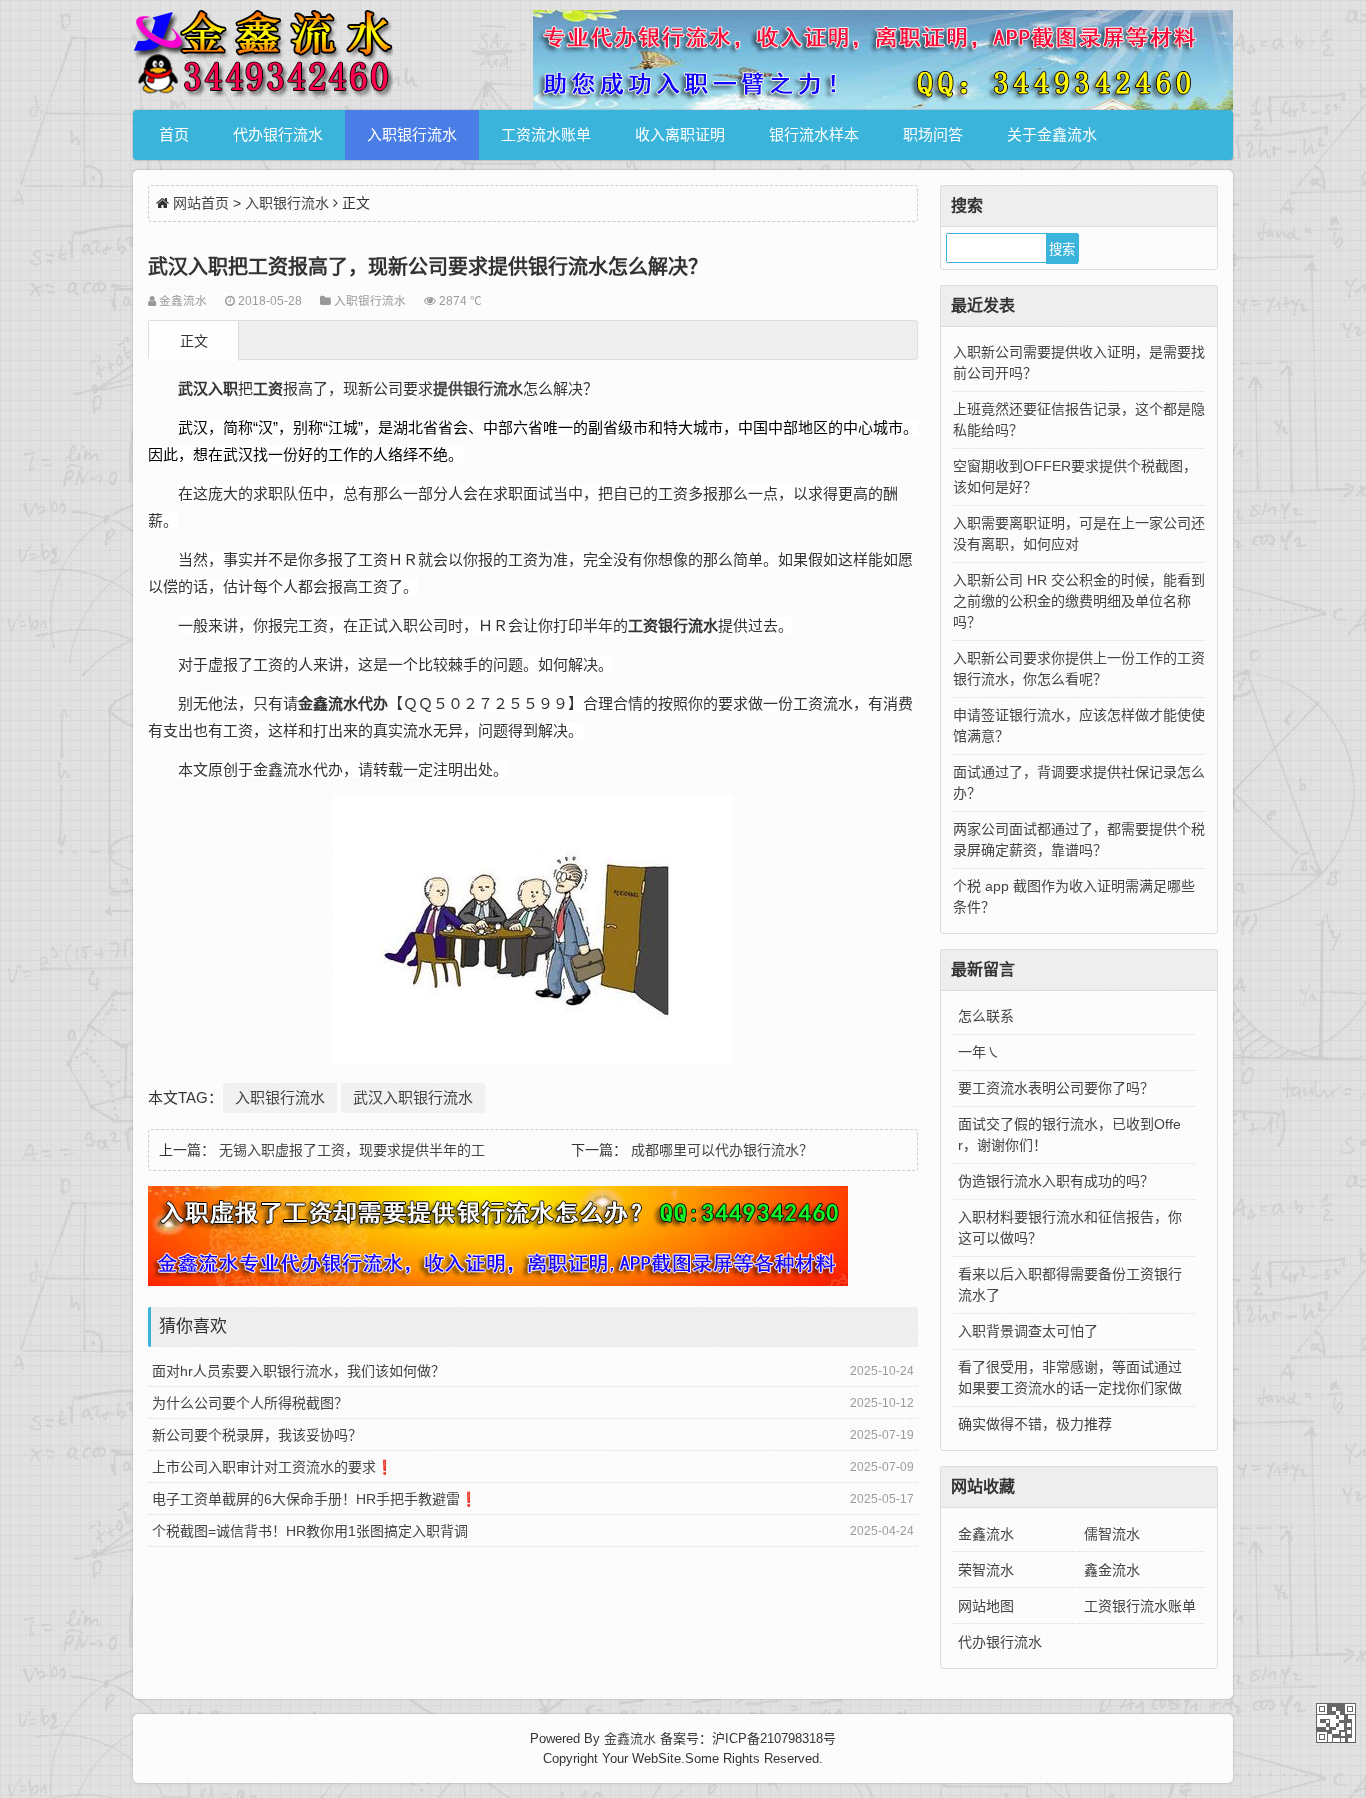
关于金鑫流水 (1052, 134)
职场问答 (933, 134)
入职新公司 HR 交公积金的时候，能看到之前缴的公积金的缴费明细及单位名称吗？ (1079, 601)
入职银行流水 (412, 134)
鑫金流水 (1112, 1570)
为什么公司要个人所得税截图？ (250, 1403)
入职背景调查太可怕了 (1028, 1331)
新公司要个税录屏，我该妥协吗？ (257, 1435)
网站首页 (201, 203)
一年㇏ (979, 1052)
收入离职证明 (680, 134)
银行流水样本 (814, 134)
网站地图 (986, 1606)
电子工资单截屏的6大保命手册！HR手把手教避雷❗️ (314, 1499)
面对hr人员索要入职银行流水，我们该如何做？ (298, 1371)
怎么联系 (986, 1016)
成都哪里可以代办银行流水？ (722, 1150)
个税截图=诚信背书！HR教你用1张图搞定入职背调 (310, 1531)
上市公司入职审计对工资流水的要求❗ (272, 1467)
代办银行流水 (278, 134)
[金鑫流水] (263, 55)
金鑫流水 (986, 1534)
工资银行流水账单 (1140, 1606)
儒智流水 (1112, 1534)
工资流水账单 (546, 134)
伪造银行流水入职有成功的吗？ (1056, 1181)
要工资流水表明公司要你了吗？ (1056, 1088)
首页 (174, 134)
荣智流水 (986, 1570)
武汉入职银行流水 (413, 1097)
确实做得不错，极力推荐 (1035, 1424)
